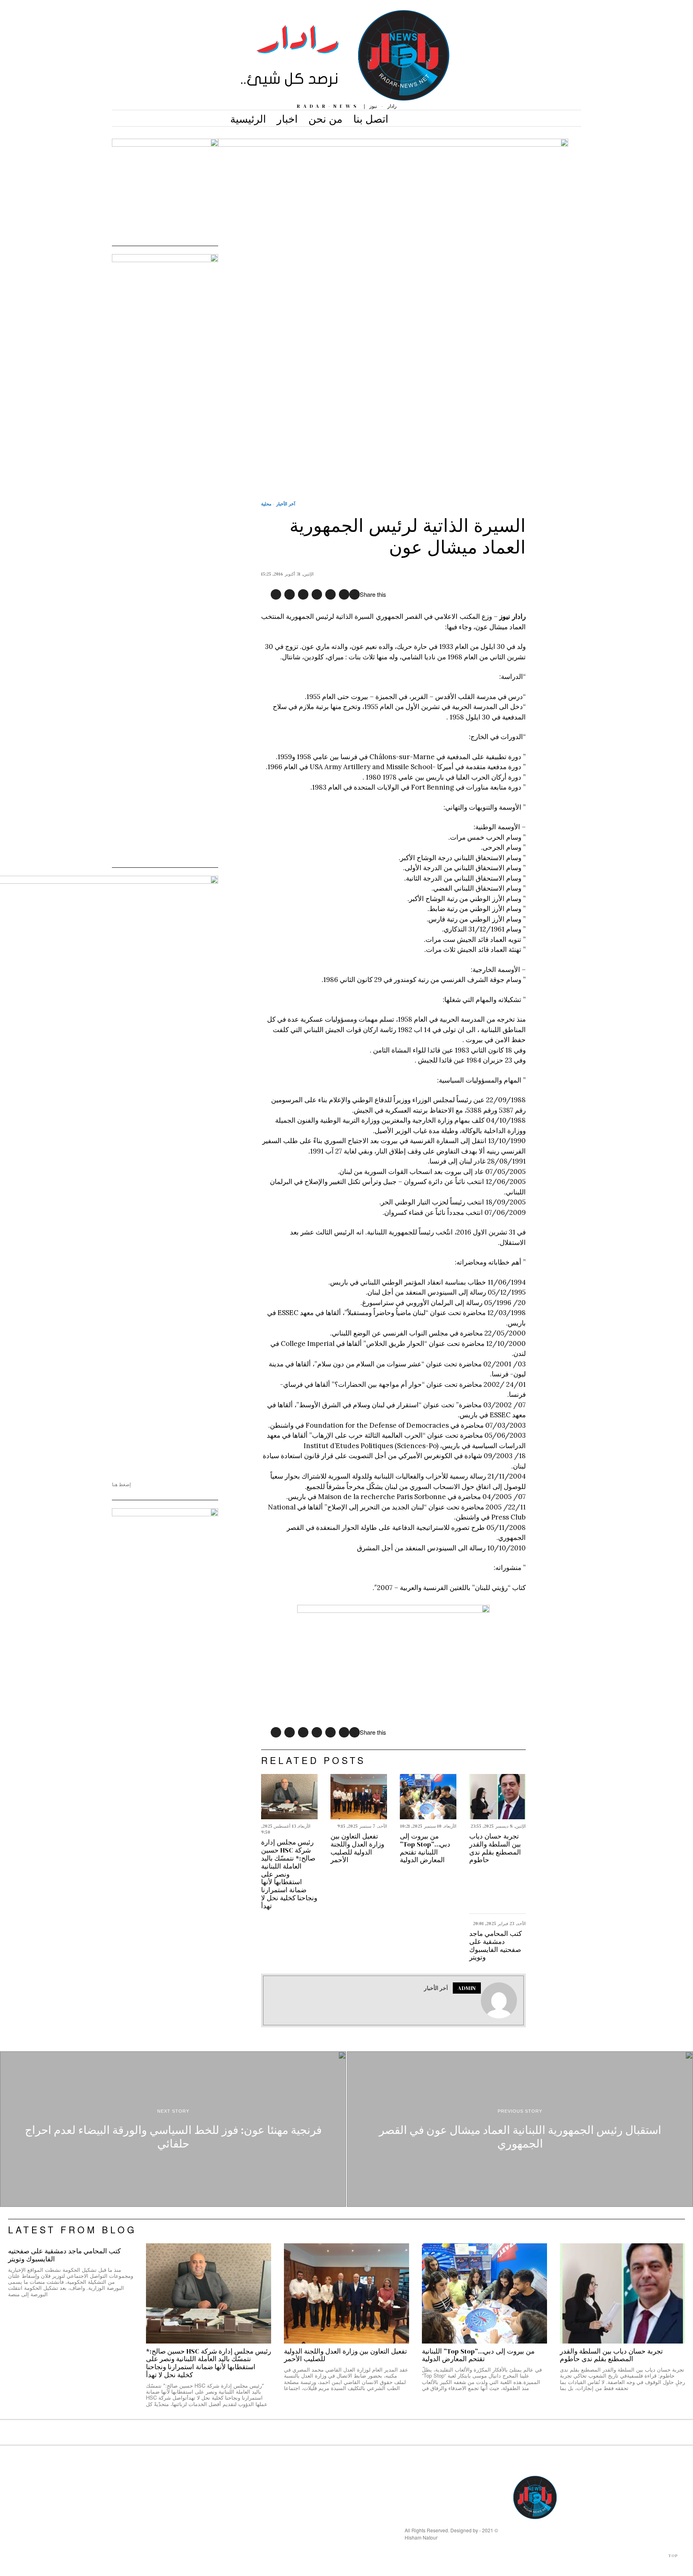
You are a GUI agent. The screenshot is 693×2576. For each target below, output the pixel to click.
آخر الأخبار (286, 504)
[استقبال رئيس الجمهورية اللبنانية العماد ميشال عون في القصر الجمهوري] (520, 2129)
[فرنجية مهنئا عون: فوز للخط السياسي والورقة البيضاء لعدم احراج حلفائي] (173, 2129)
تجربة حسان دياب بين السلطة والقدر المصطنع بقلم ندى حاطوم (495, 1848)
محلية (266, 504)
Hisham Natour (421, 2537)
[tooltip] (355, 594)
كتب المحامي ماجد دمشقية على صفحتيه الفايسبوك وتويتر (495, 1946)
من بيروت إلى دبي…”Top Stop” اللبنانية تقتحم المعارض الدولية (425, 1848)
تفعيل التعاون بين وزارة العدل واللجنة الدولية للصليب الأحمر (357, 1848)
